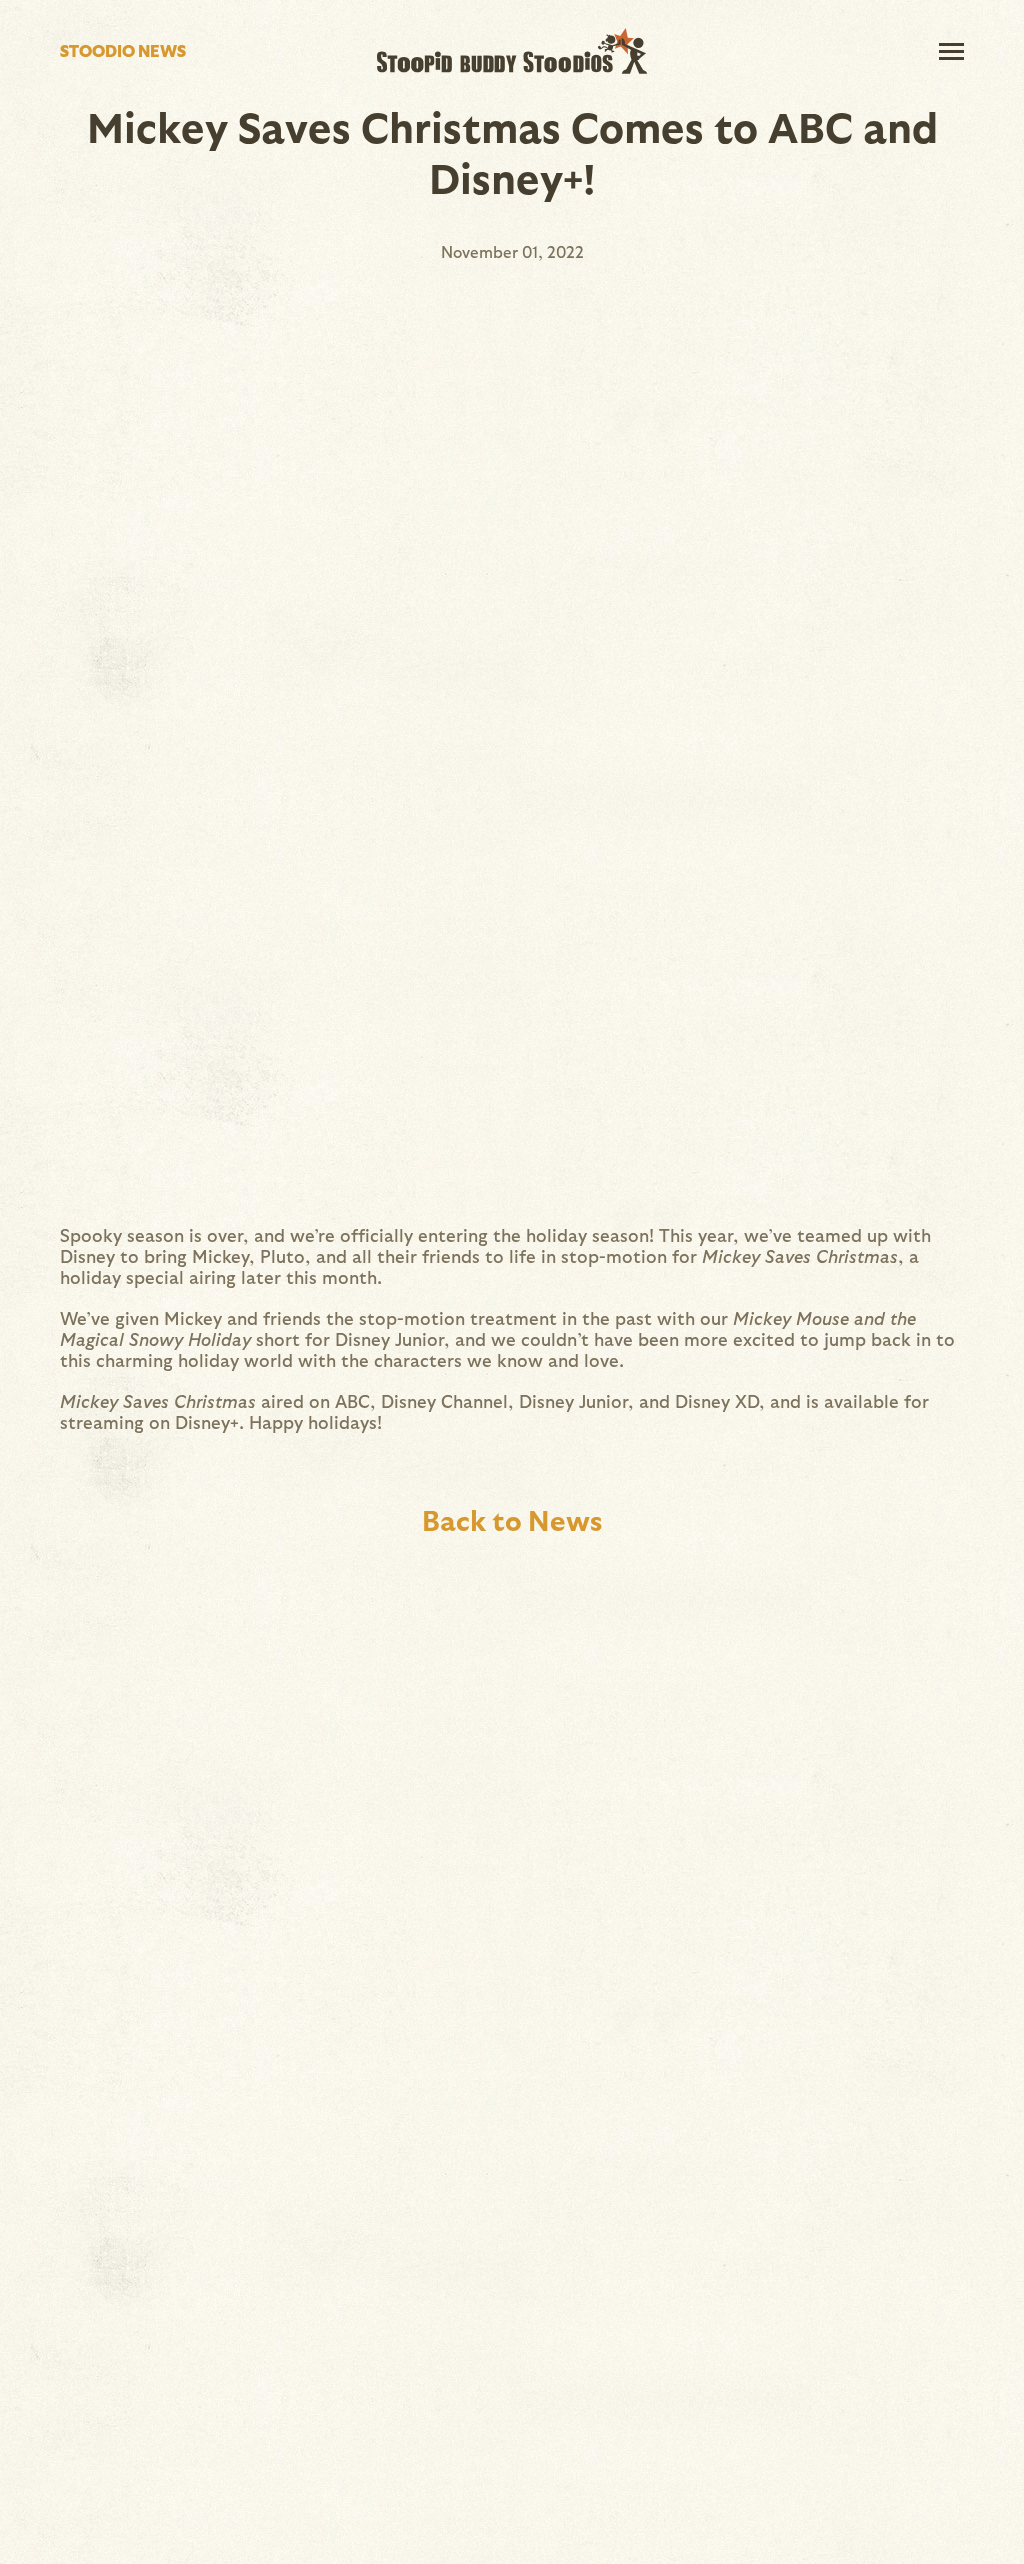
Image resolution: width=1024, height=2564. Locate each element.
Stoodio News (123, 50)
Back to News (512, 1519)
